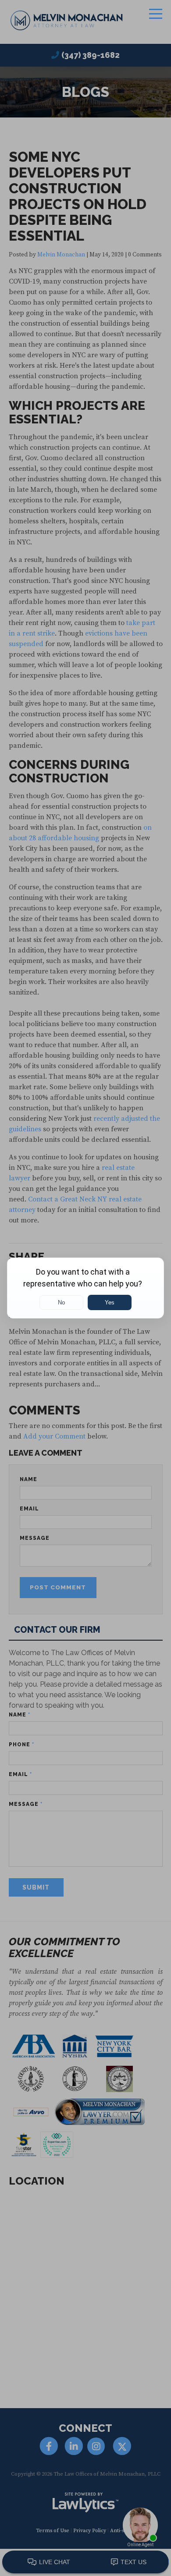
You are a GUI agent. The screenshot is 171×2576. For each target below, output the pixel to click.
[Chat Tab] (85, 1288)
